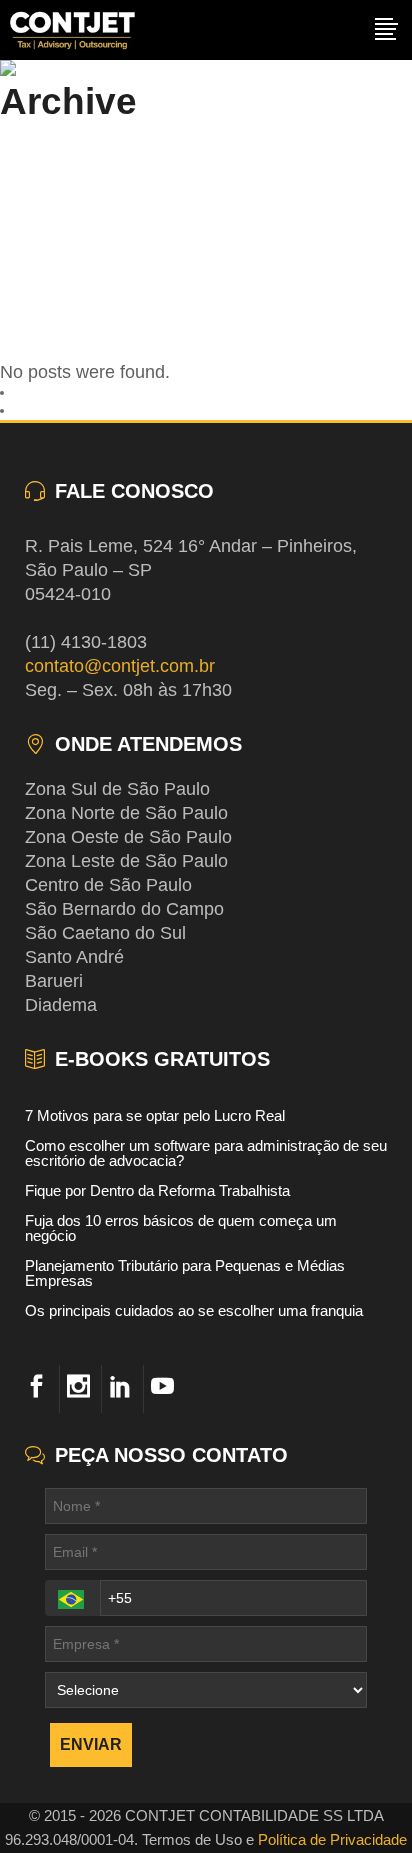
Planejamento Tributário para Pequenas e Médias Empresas (185, 1273)
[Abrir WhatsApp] (362, 1802)
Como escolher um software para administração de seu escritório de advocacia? (206, 1153)
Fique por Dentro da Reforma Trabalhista (157, 1190)
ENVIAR (91, 1744)
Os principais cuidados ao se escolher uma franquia (194, 1310)
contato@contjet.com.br (120, 666)
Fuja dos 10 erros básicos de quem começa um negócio (181, 1228)
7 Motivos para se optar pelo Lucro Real (155, 1115)
